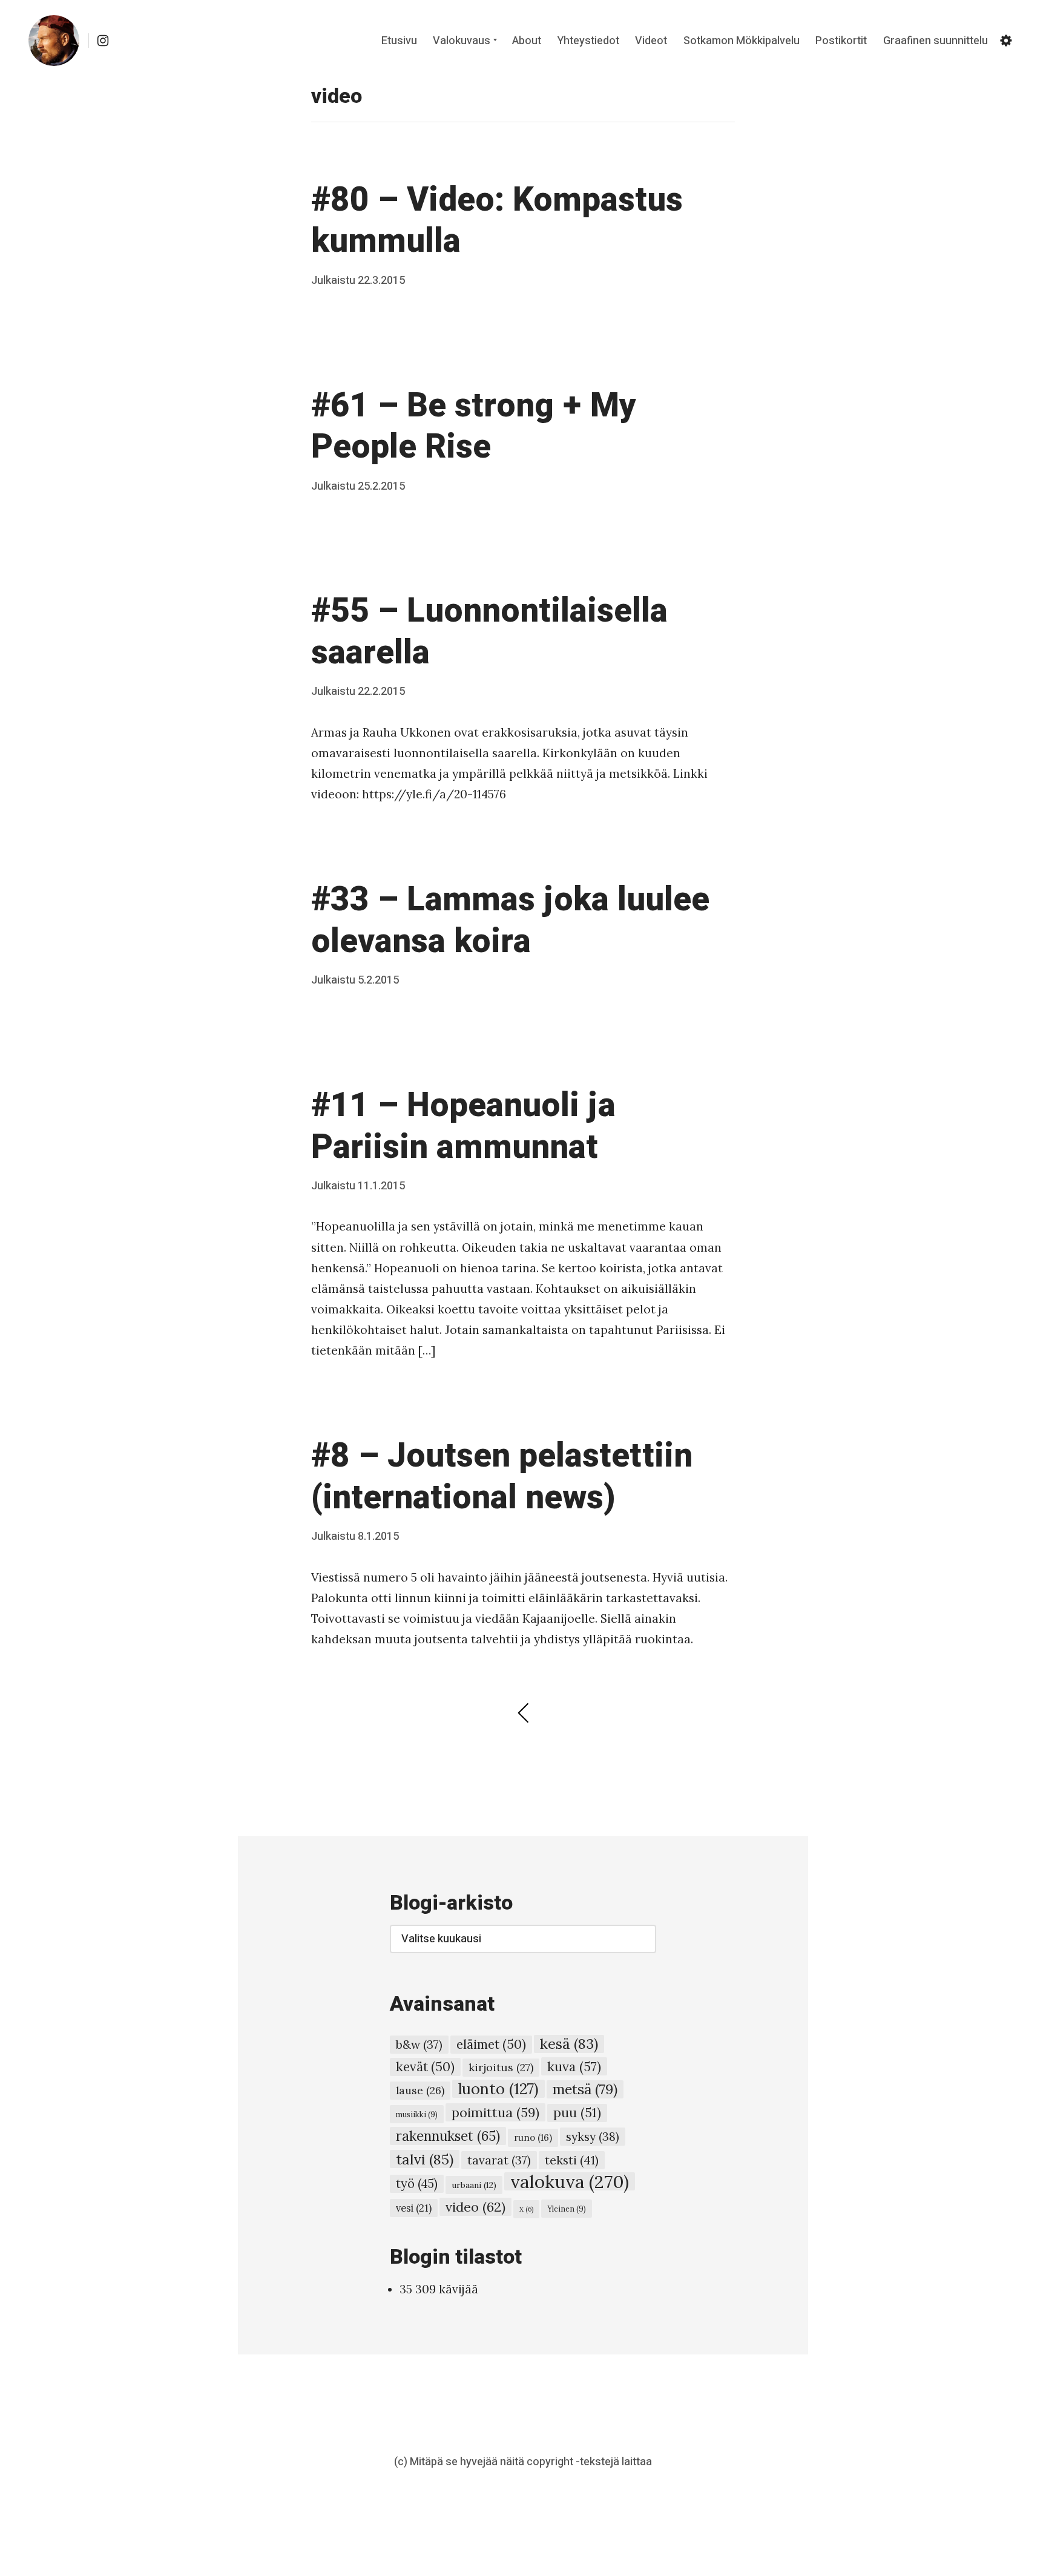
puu (577, 2113)
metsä (585, 2089)
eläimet (491, 2044)
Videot (651, 41)
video (475, 2207)
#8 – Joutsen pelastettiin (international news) (502, 1477)
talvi (425, 2159)
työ (417, 2184)
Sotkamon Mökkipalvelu (742, 41)
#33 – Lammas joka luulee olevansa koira (510, 921)
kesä (569, 2044)
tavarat (499, 2160)
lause (420, 2090)
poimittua (495, 2112)
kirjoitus (501, 2067)
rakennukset (448, 2136)
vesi (414, 2208)
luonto (498, 2089)
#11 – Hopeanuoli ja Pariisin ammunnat (463, 1126)
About (527, 41)
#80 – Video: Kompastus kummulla (497, 221)
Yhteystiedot (588, 41)
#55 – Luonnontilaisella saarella (489, 632)
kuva (574, 2066)
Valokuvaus (462, 41)
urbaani (474, 2185)
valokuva (570, 2181)
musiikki (417, 2114)
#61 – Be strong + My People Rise (474, 427)
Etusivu (399, 41)
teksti (572, 2160)
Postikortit (841, 41)
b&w (419, 2045)
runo (533, 2137)
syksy (593, 2136)
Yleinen (567, 2209)
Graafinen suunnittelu (936, 41)
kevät (425, 2067)
